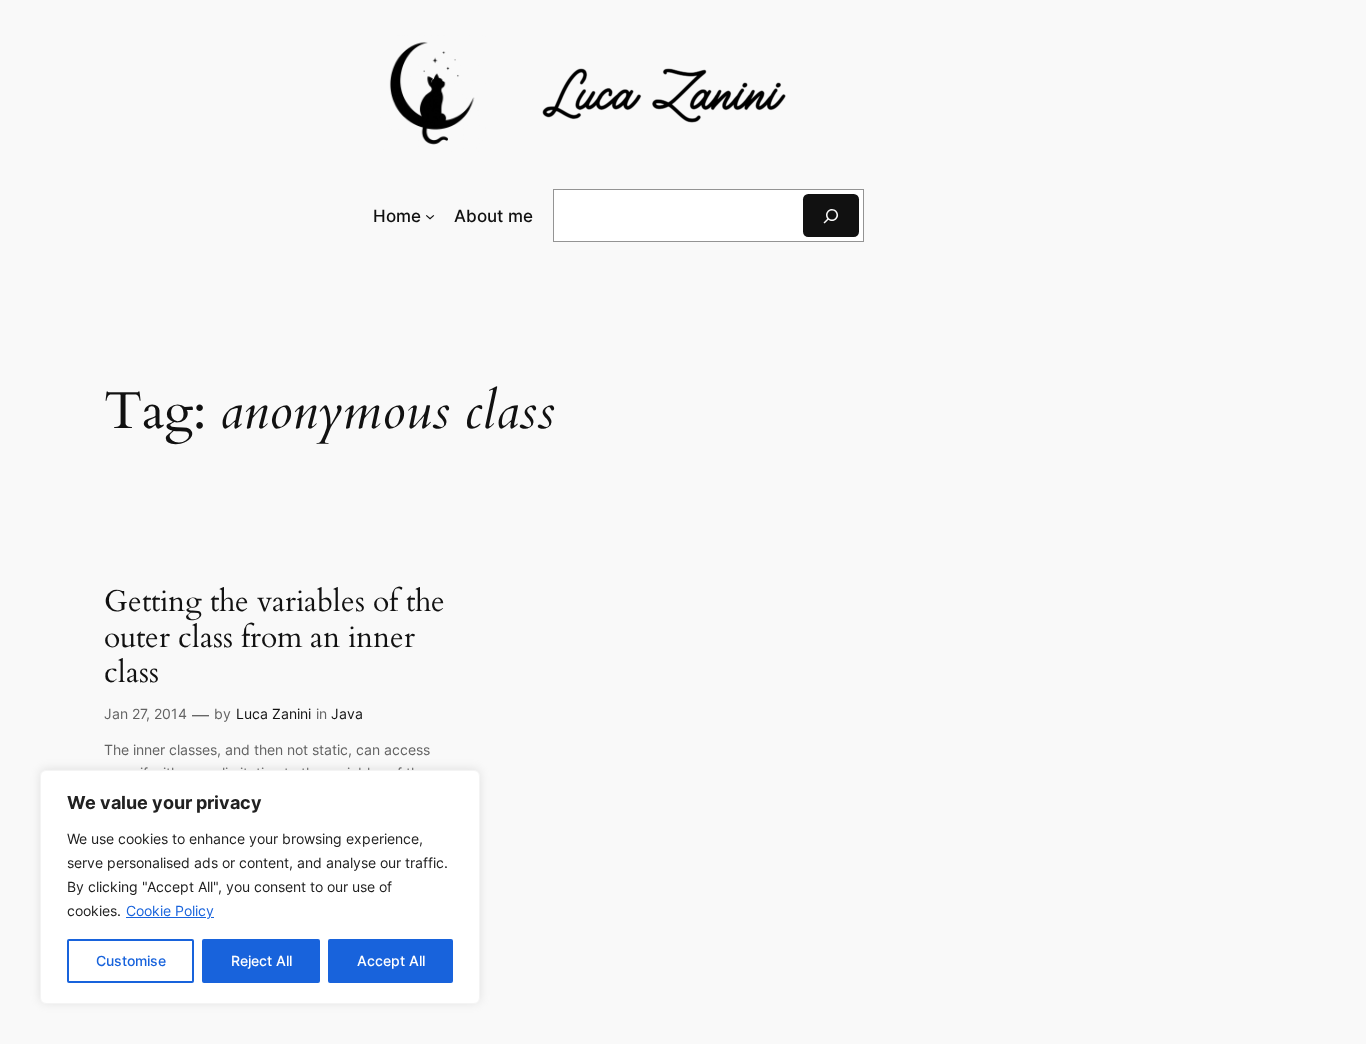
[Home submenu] (430, 216)
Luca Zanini (273, 713)
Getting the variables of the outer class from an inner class (274, 638)
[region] (260, 887)
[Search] (831, 215)
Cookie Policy (170, 910)
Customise (131, 960)
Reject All (261, 960)
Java (347, 713)
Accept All (391, 960)
